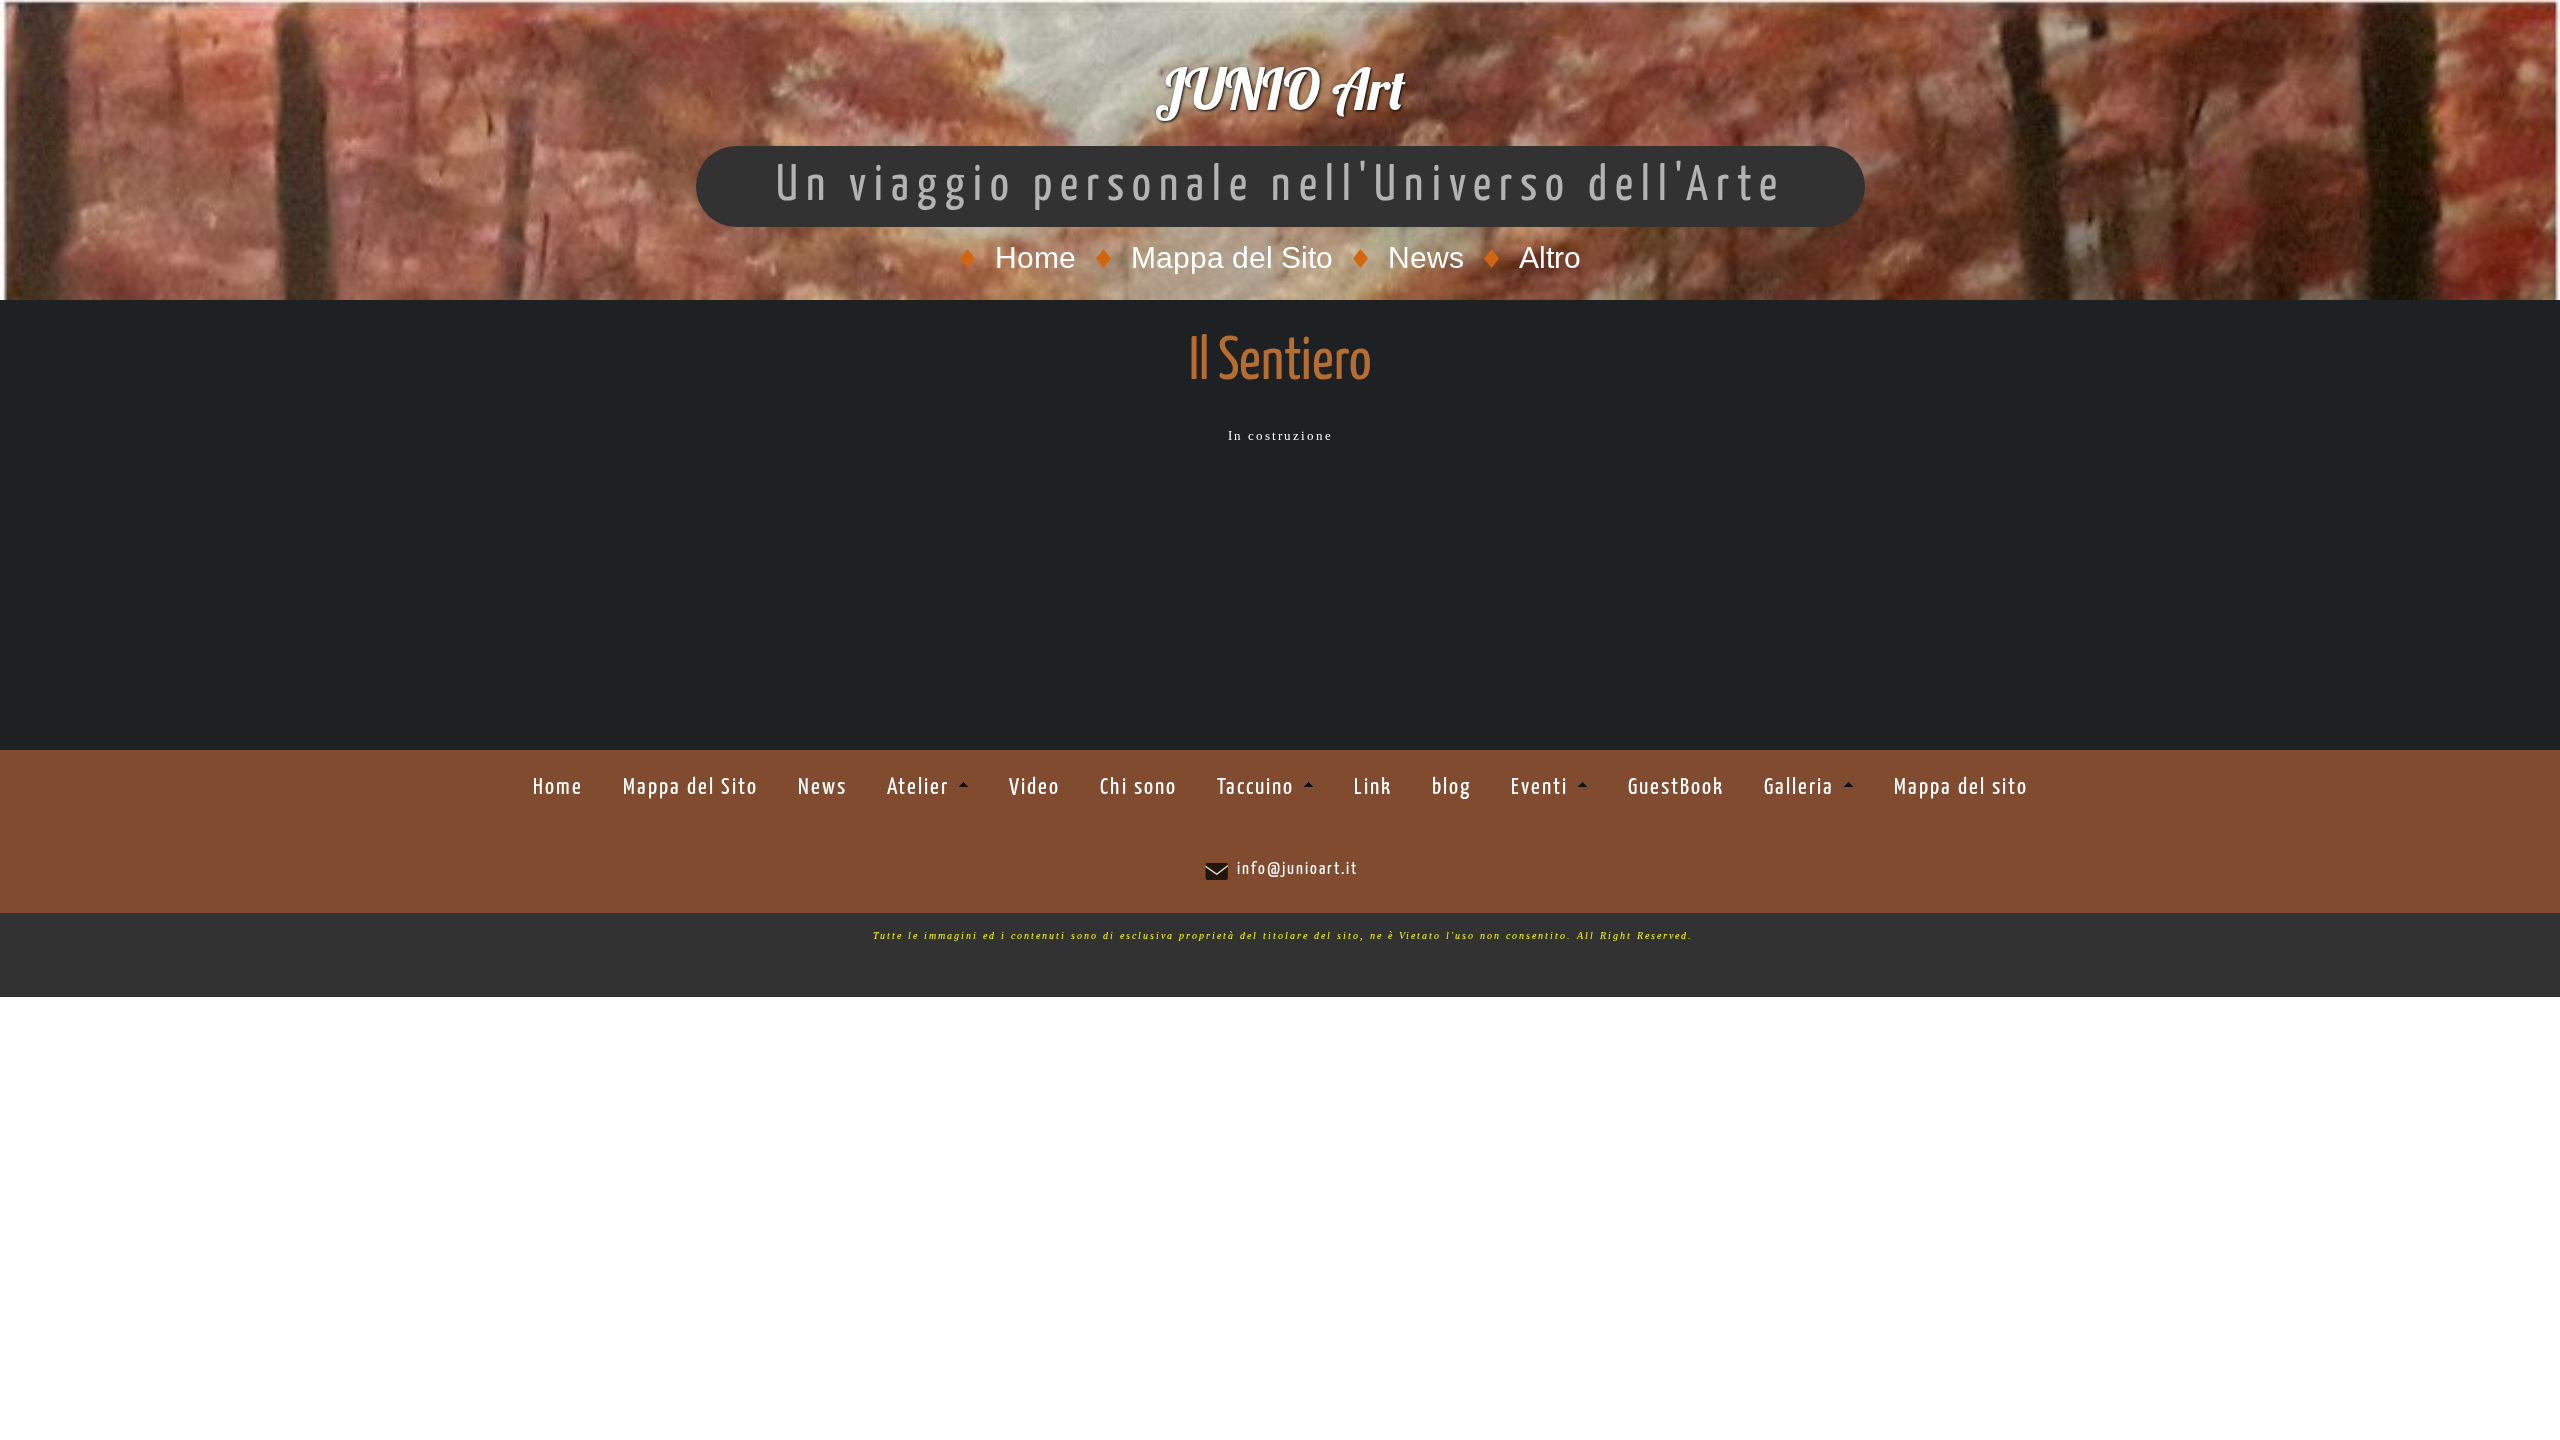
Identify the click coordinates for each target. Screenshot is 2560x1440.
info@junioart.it (1297, 869)
